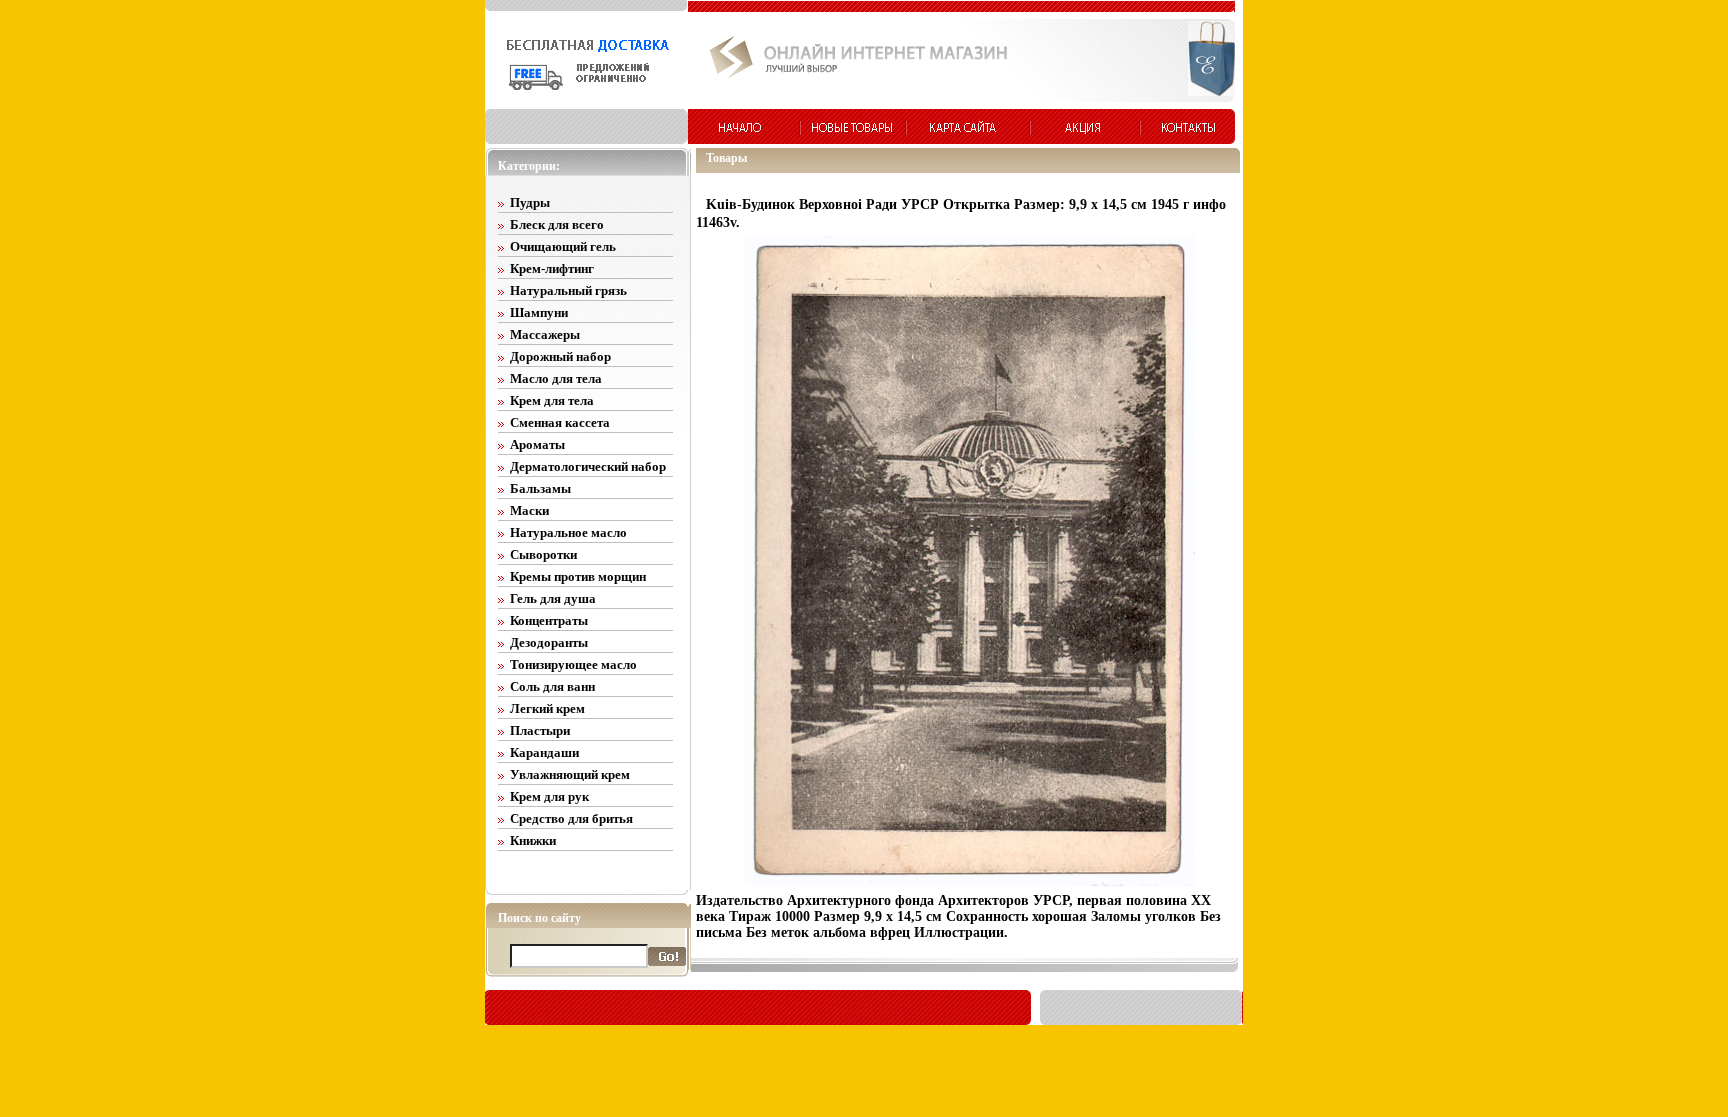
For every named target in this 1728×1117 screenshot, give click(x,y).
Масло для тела (556, 378)
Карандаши (544, 752)
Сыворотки (543, 554)
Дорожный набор (560, 356)
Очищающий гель (563, 246)
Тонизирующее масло (573, 664)
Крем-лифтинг (552, 268)
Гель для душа (553, 598)
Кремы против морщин (578, 576)
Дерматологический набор (588, 466)
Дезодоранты (549, 642)
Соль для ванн (552, 686)
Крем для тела (552, 400)
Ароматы (537, 444)
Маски (529, 510)
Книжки (533, 840)
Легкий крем (547, 708)
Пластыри (540, 730)
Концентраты (549, 620)
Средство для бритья (571, 818)
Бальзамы (540, 488)
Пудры (530, 202)
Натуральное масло (568, 532)
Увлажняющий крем (570, 774)
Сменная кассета (560, 422)
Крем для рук (549, 796)
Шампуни (539, 312)
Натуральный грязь (568, 290)
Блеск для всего (557, 224)
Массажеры (545, 334)
